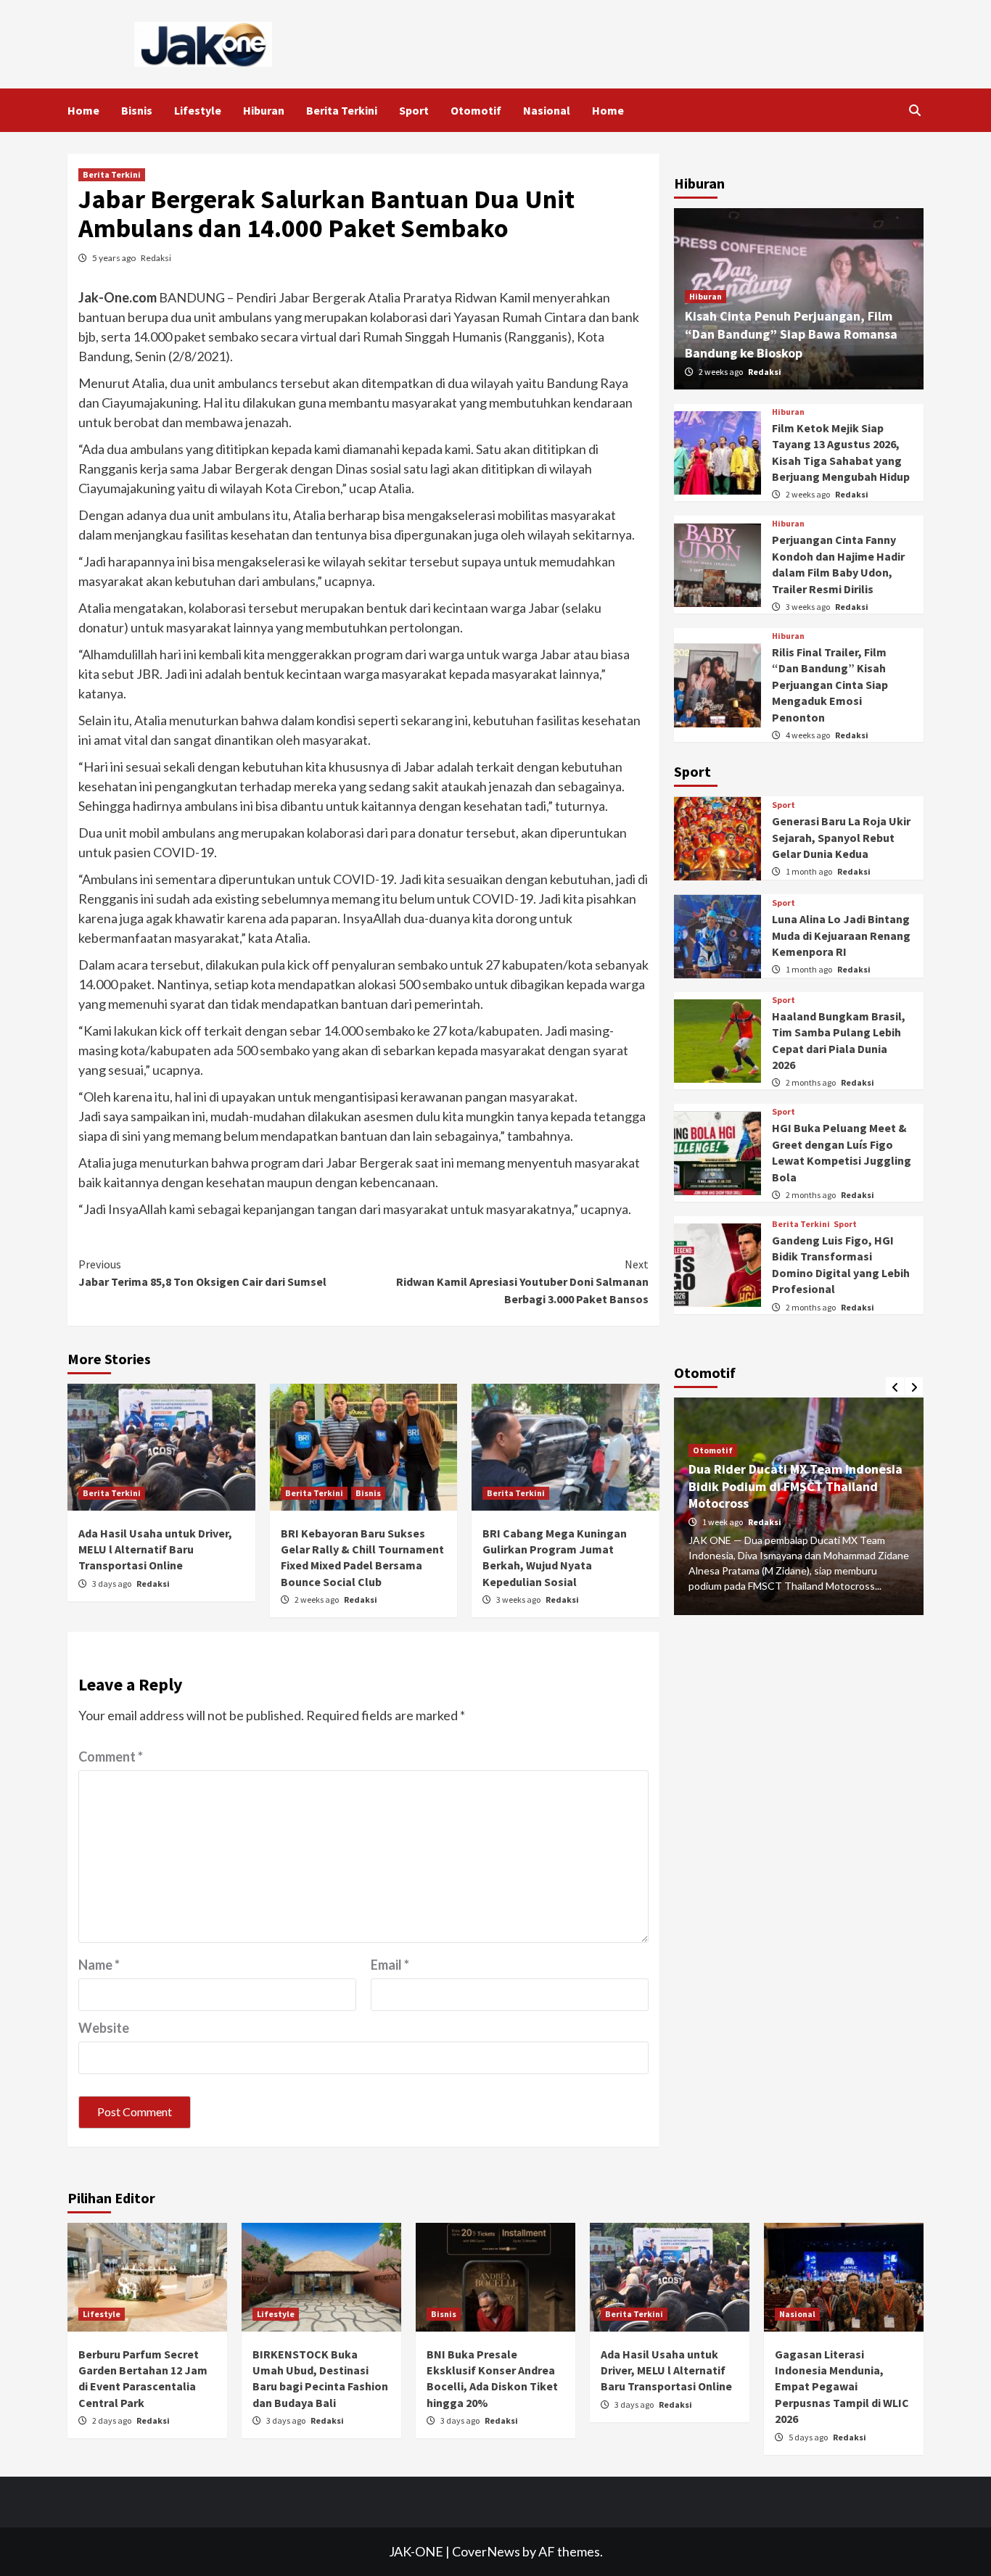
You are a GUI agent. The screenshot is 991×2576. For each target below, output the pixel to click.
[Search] (914, 110)
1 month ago (810, 872)
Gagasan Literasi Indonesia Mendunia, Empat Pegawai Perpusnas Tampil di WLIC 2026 (842, 2387)
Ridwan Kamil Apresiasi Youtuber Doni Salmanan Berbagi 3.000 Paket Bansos (522, 1281)
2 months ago (811, 1083)
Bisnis (137, 110)
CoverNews (486, 2551)
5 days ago (809, 2437)
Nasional (547, 110)
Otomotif (476, 110)
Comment (111, 1756)
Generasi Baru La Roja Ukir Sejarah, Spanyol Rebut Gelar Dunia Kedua (841, 838)
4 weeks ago (809, 736)
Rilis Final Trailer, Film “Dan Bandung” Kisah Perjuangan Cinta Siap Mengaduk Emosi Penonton (830, 685)
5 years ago (115, 258)
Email (390, 1965)
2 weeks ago (317, 1599)
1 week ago (723, 1522)
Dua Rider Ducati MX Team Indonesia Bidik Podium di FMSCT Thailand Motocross (795, 1487)
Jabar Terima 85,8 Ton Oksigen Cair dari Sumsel (202, 1273)
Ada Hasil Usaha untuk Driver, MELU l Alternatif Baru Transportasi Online (155, 1549)
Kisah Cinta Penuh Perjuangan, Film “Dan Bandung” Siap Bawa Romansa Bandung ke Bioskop (791, 335)
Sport (414, 110)
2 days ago (112, 2420)
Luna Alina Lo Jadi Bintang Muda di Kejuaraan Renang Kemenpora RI (841, 936)
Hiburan (264, 110)
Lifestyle (198, 110)
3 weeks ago (519, 1599)
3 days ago (112, 1584)
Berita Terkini (342, 110)
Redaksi (156, 258)
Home (83, 110)
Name (99, 1965)
